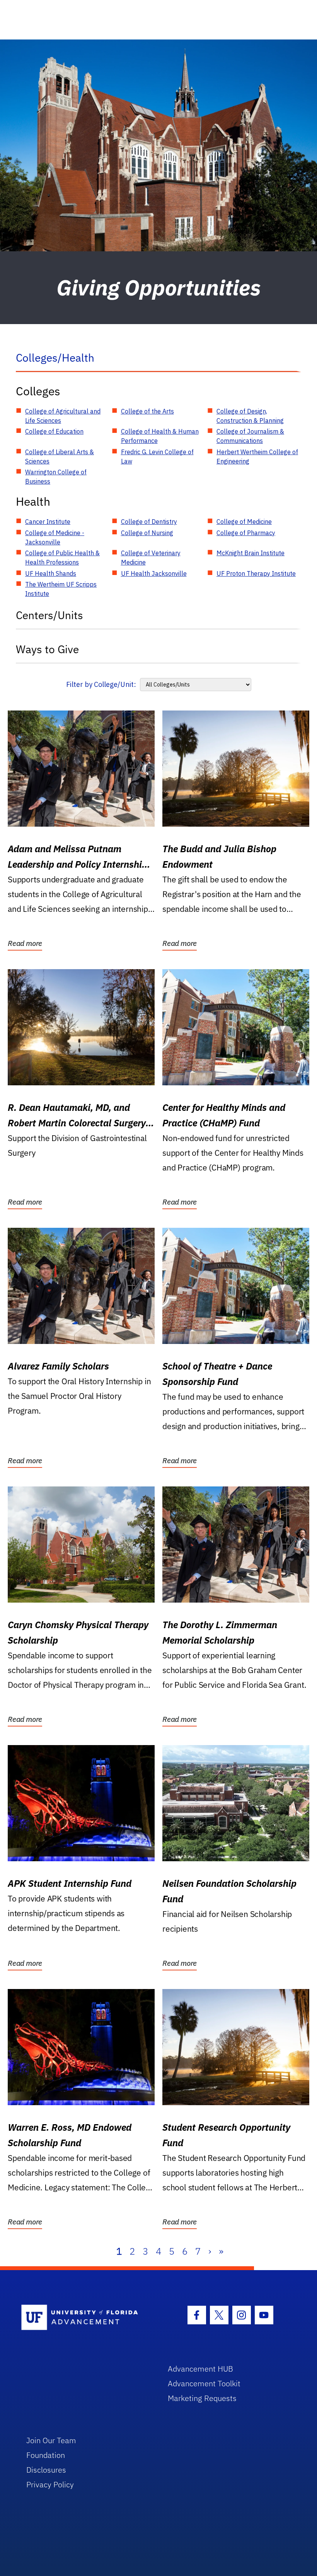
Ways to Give (47, 649)
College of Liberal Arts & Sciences (60, 457)
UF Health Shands (51, 573)
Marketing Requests (202, 2398)
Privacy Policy (50, 2484)
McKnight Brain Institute (251, 553)
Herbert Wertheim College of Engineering (257, 457)
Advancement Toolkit (204, 2383)
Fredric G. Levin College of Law (157, 457)
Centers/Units (49, 615)
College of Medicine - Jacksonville (55, 537)
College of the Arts (147, 411)
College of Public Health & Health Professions (62, 558)
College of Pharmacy (246, 533)
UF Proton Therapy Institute (256, 573)
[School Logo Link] (86, 2318)
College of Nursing (147, 533)
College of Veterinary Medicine (151, 558)
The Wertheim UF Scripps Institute (61, 589)
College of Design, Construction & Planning (250, 416)
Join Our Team (51, 2440)
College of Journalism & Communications (250, 436)
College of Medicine (244, 522)
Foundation (46, 2455)
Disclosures (46, 2470)
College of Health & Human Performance (160, 436)
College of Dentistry (149, 522)
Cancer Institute (48, 522)
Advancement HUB (200, 2369)
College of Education (54, 431)
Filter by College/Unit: (101, 684)
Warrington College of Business (56, 477)
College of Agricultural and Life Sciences (63, 416)
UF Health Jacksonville (154, 573)
